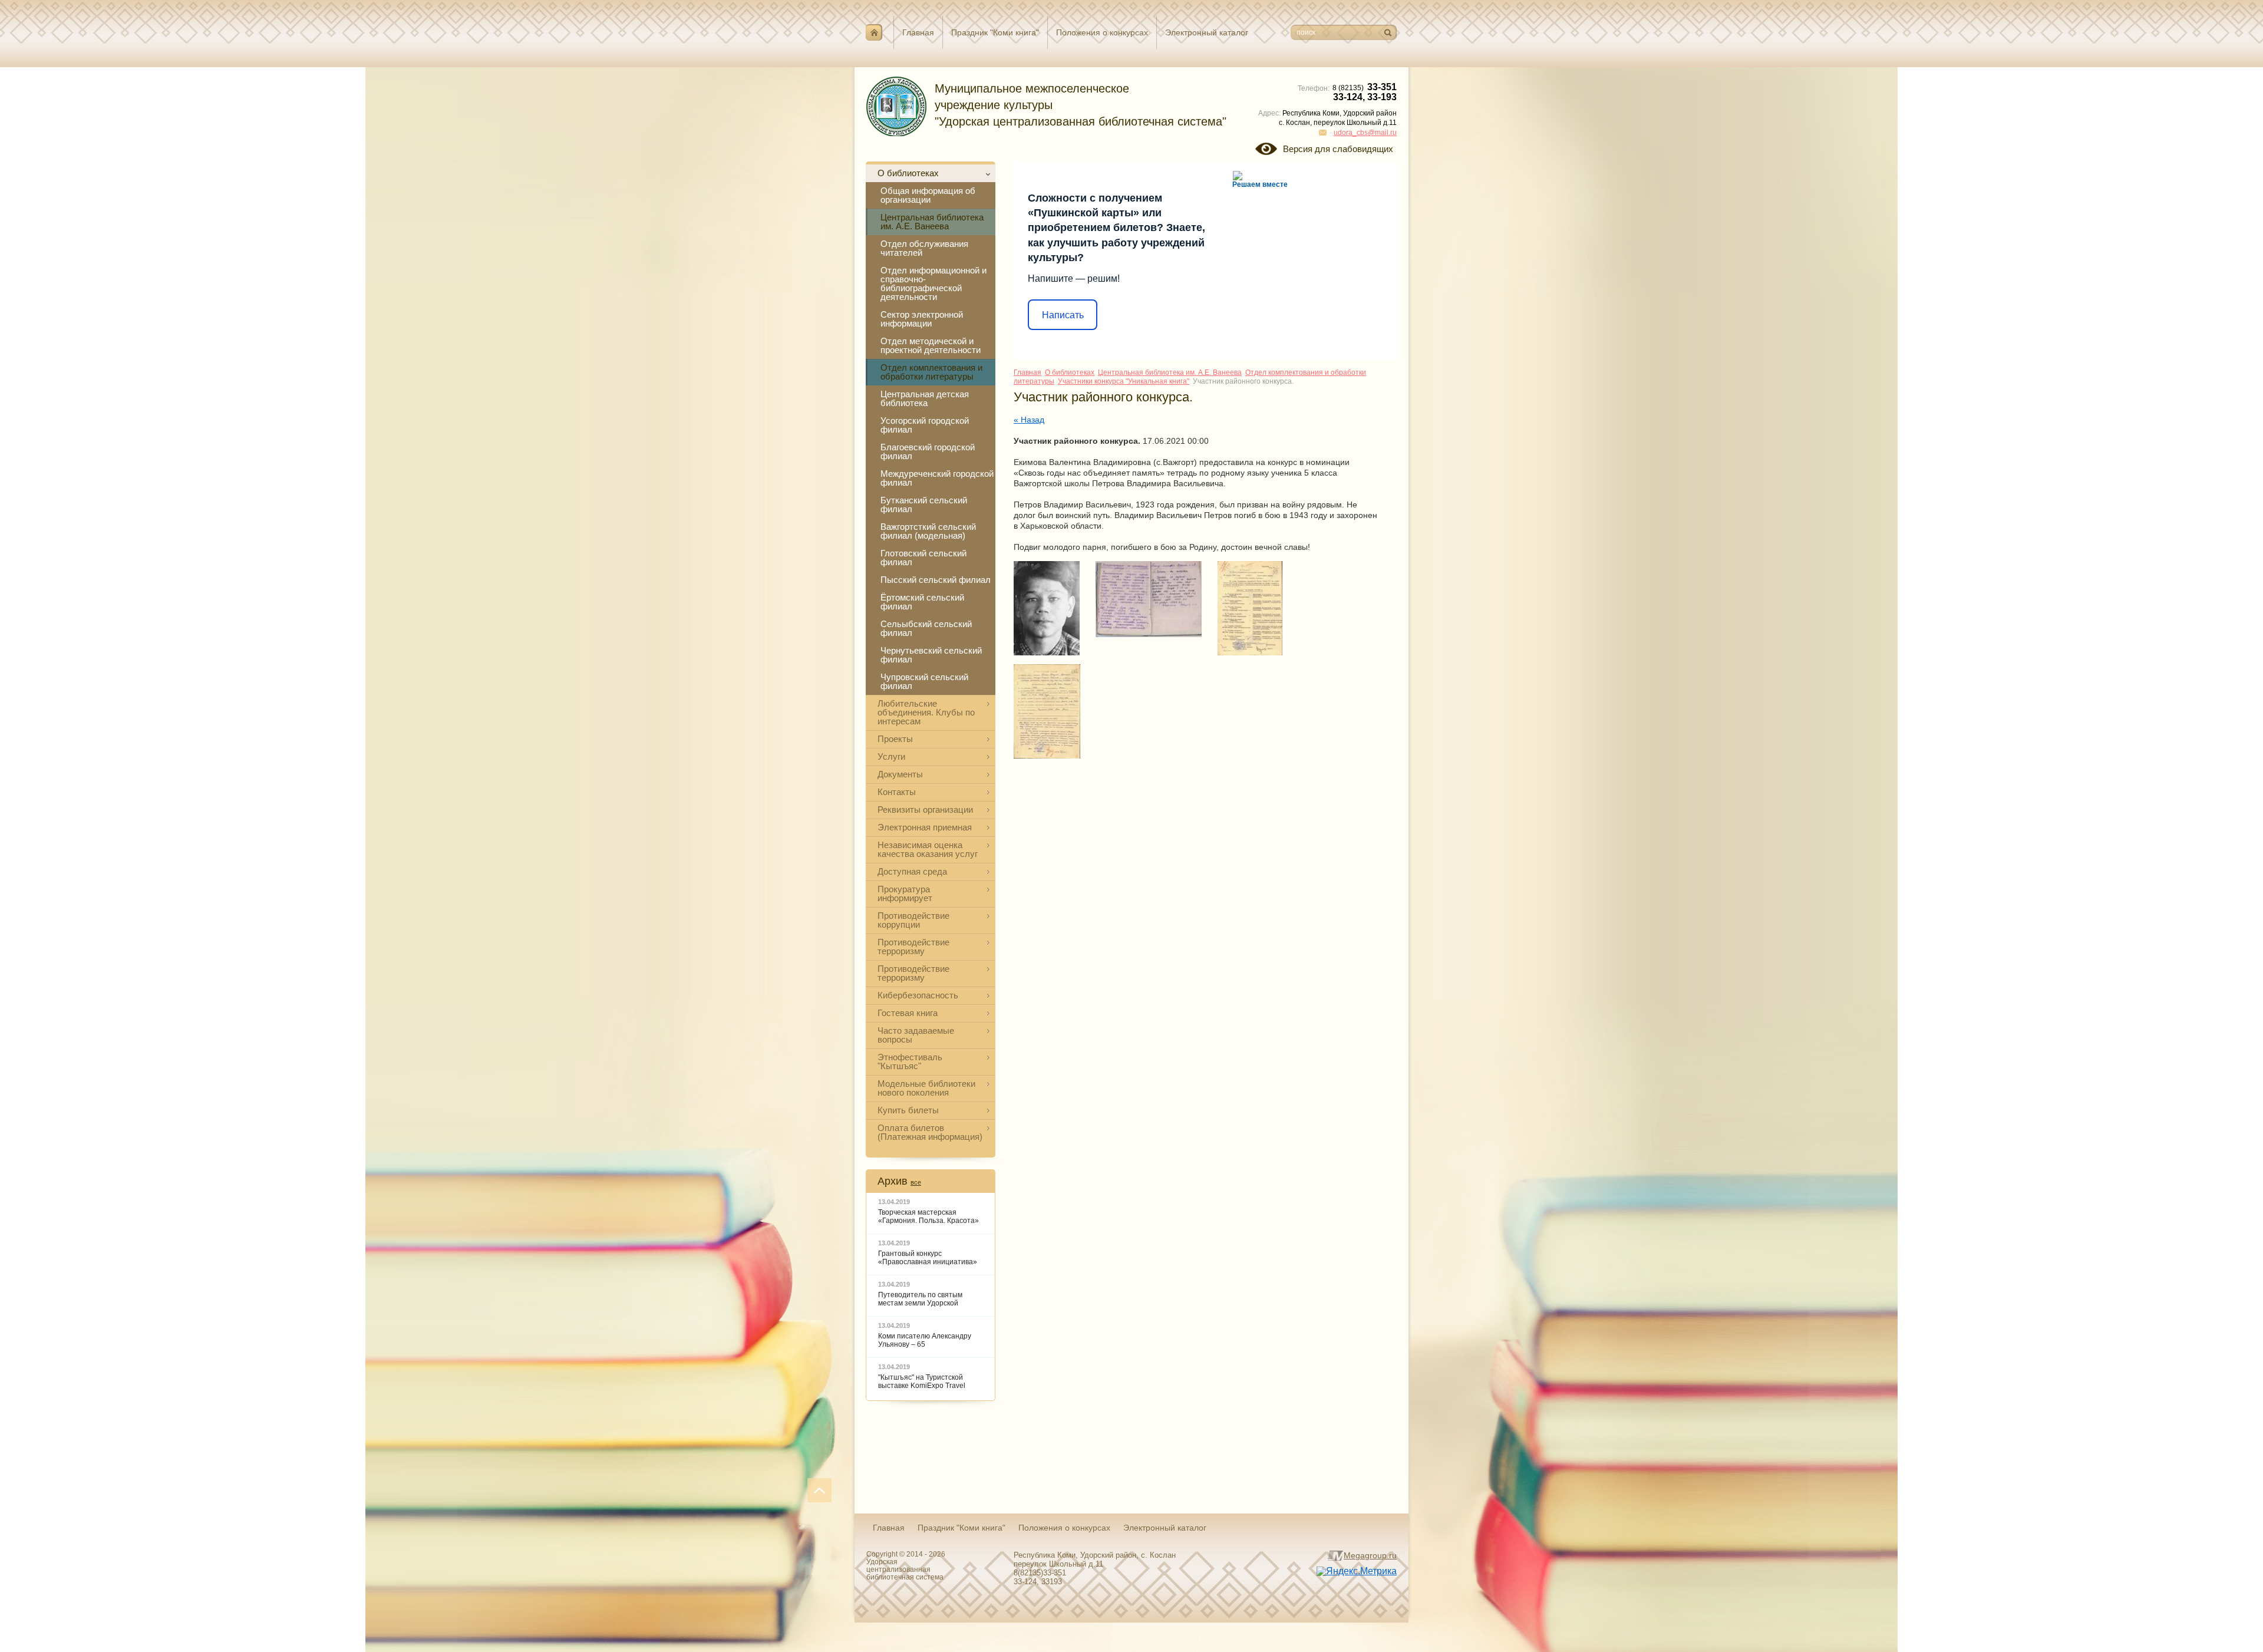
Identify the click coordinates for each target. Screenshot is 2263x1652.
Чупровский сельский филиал (924, 681)
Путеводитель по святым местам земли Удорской (920, 1299)
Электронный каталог (1207, 32)
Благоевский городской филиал (928, 451)
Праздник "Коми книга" (995, 32)
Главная (918, 32)
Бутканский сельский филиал (924, 504)
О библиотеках (1070, 372)
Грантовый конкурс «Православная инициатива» (928, 1258)
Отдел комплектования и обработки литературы (931, 372)
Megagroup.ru (1370, 1555)
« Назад (1029, 420)
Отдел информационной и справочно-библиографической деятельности (933, 283)
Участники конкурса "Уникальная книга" (1124, 381)
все (916, 1182)
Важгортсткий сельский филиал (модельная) (928, 531)
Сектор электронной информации (922, 319)
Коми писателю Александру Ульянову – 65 (925, 1340)
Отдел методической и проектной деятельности (931, 345)
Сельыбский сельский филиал (926, 628)
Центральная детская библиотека (925, 398)
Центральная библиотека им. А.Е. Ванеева (932, 222)
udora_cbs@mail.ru (1365, 133)
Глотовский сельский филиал (923, 558)
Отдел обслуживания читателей (924, 248)
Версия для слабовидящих (1338, 149)
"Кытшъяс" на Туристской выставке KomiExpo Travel (922, 1381)
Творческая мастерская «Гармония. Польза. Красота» (928, 1216)
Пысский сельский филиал (936, 580)
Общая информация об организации (928, 195)
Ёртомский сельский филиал (922, 602)
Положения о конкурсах (1102, 32)
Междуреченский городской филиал (937, 478)
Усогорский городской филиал (925, 425)
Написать (1063, 315)
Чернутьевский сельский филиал (931, 655)
